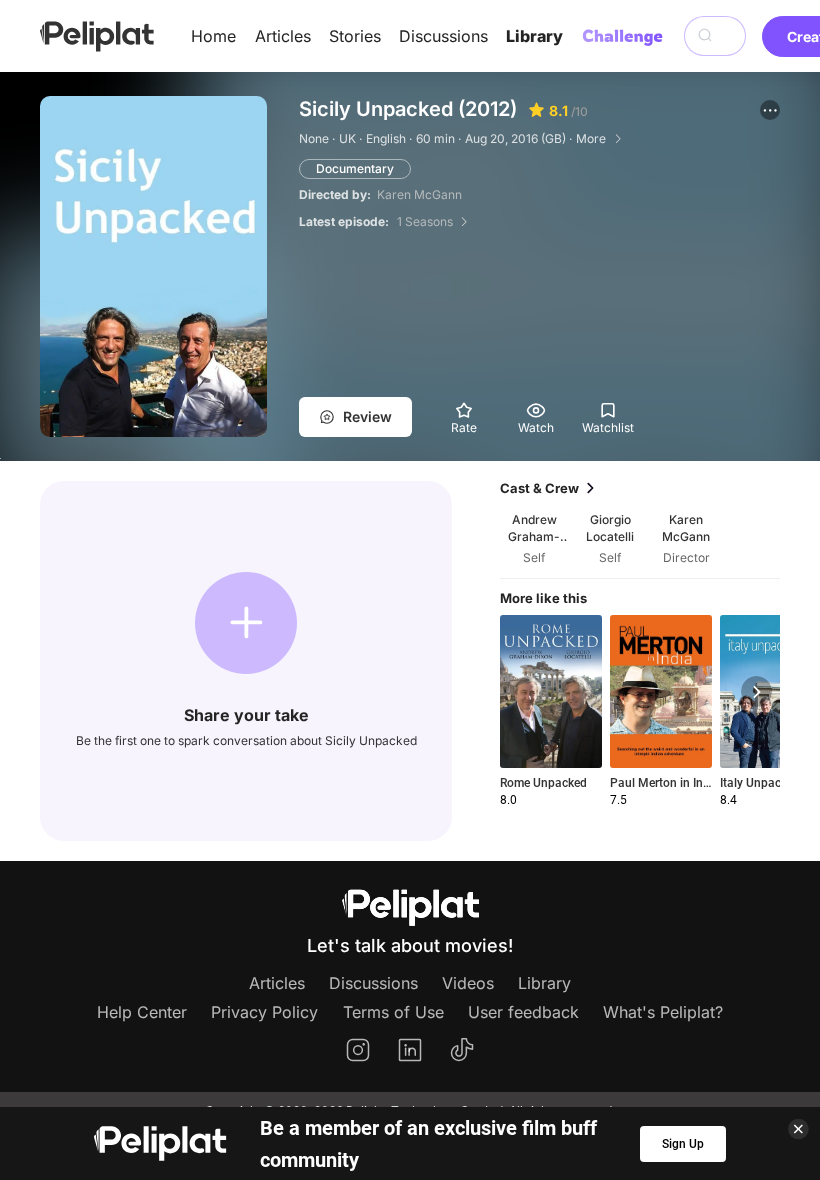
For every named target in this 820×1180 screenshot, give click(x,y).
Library (534, 36)
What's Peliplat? (663, 1012)
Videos (468, 983)
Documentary (355, 168)
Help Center (142, 1012)
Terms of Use (393, 1012)
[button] (770, 110)
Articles (283, 36)
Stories (355, 36)
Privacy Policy (264, 1012)
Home (213, 36)
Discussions (443, 36)
